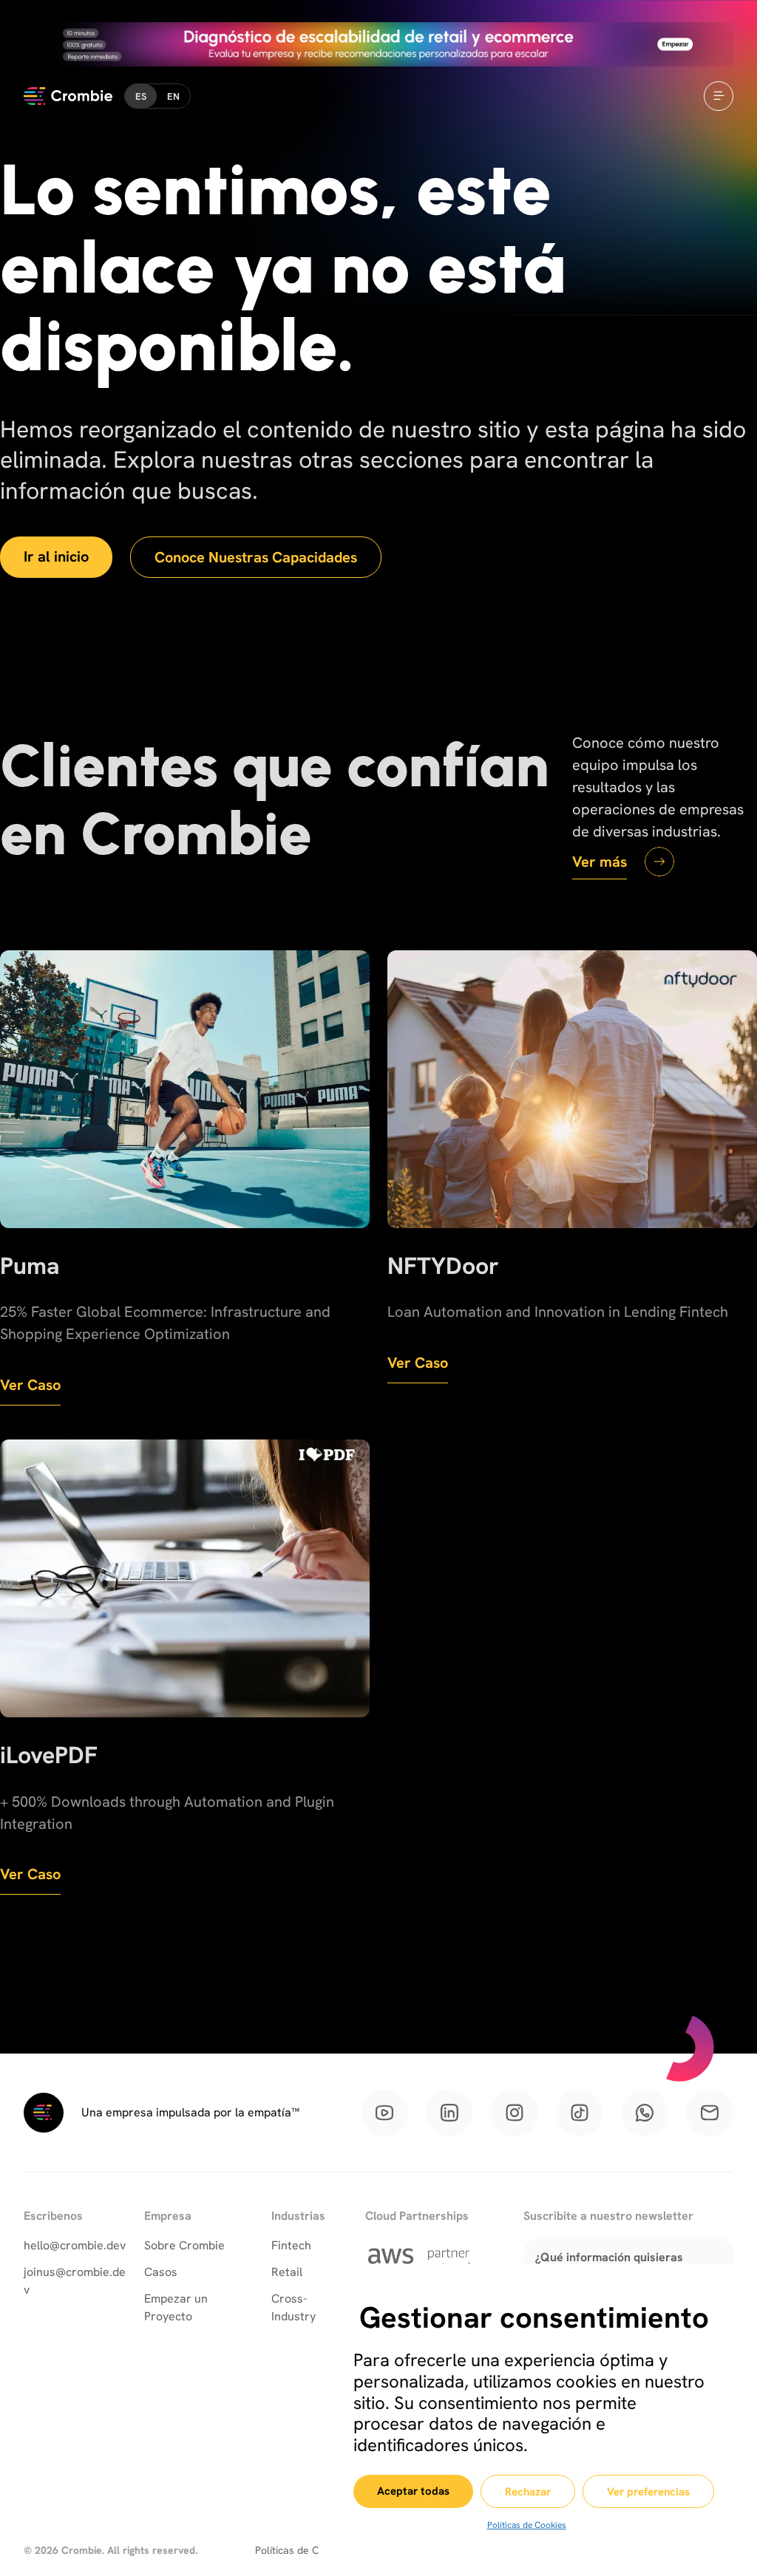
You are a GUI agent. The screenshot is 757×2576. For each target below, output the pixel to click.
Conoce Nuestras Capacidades (256, 557)
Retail (287, 2272)
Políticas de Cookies (527, 2525)
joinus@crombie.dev (75, 2281)
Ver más (600, 862)
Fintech (291, 2245)
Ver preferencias (648, 2492)
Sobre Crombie (184, 2245)
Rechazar (528, 2492)
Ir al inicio (56, 556)
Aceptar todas (413, 2491)
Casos (161, 2272)
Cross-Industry (293, 2307)
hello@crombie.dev (75, 2245)
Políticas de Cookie (300, 2550)
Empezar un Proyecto (176, 2307)
